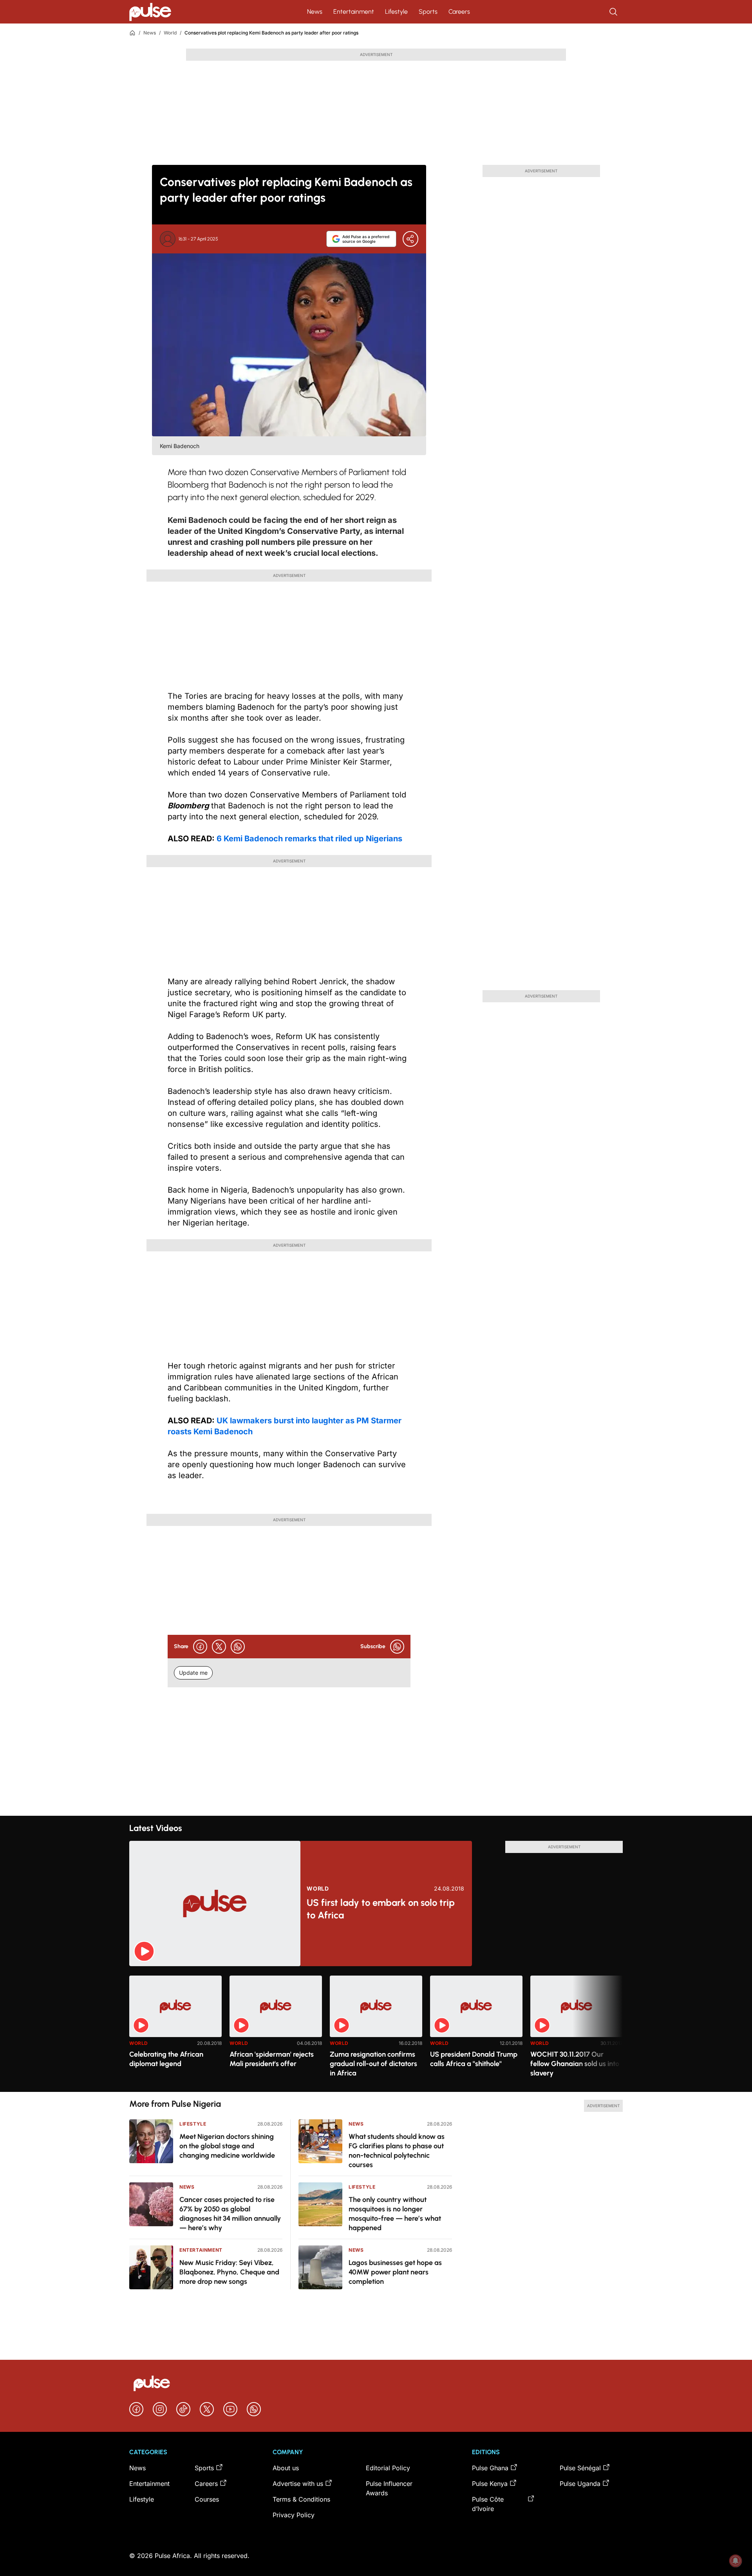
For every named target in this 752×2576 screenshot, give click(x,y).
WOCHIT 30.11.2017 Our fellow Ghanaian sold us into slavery (575, 2064)
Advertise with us (298, 2484)
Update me (193, 1673)
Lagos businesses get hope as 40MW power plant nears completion (395, 2272)
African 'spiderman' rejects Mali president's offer (272, 2059)
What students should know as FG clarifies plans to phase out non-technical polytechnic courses (397, 2151)
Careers (459, 12)
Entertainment (354, 12)
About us (286, 2468)
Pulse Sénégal (580, 2468)
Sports (428, 12)
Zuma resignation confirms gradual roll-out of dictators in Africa (373, 2064)
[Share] (410, 239)
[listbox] (376, 2029)
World (170, 33)
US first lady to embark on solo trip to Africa (381, 1909)
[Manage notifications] (736, 2561)
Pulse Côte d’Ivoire (488, 2504)
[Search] (614, 12)
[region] (376, 2029)
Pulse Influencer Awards (389, 2488)
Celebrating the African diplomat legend (166, 2059)
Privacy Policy (294, 2515)
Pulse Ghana (490, 2468)
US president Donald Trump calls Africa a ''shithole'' (474, 2059)
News (315, 12)
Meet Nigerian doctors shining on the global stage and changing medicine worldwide (227, 2146)
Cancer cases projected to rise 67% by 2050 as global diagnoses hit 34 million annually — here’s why (230, 2214)
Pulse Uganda (580, 2484)
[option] (175, 2031)
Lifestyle (396, 12)
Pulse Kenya (490, 2484)
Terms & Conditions (301, 2499)
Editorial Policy (388, 2468)
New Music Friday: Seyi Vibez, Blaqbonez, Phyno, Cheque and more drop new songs (229, 2272)
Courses (207, 2499)
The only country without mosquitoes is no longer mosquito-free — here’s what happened (395, 2214)
